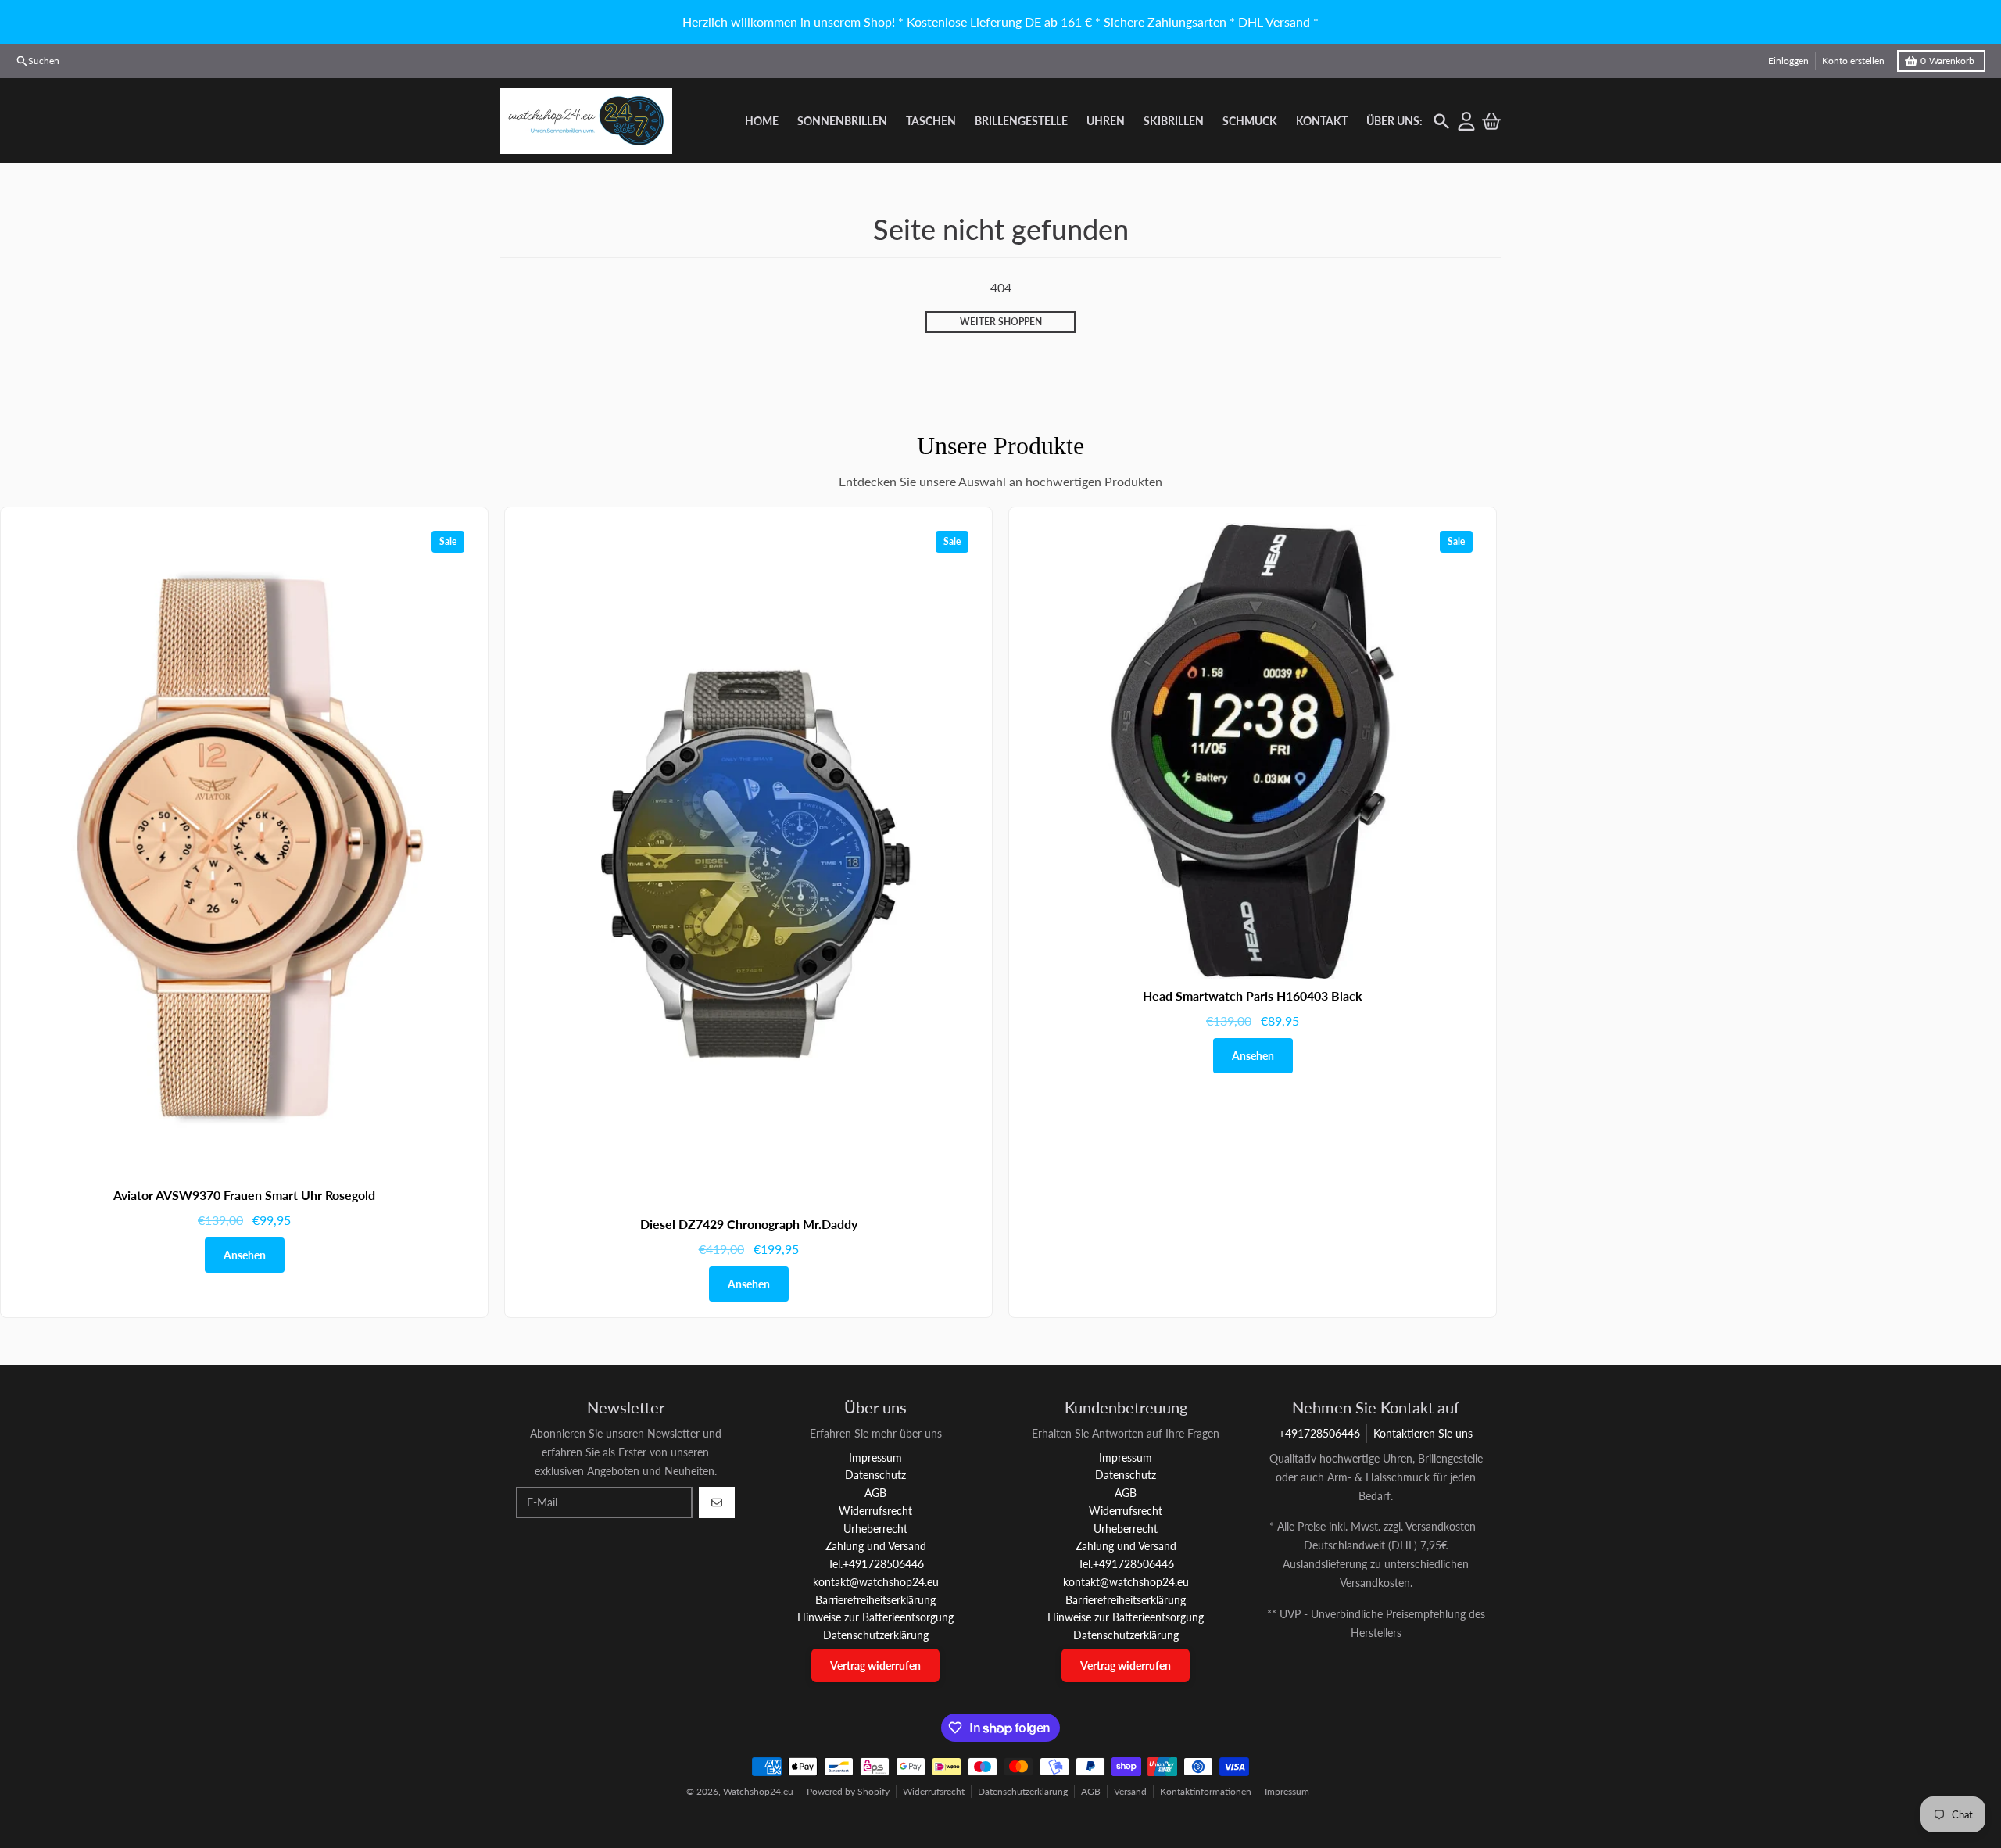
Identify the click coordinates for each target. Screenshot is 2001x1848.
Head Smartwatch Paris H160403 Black (1253, 996)
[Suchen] (1441, 121)
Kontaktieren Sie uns (1423, 1433)
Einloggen (1788, 61)
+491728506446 (1319, 1433)
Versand (1130, 1791)
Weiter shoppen (1001, 322)
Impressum (1287, 1791)
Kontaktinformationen (1206, 1791)
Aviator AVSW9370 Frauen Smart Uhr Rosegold (244, 1195)
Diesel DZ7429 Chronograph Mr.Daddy (749, 1224)
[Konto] (1466, 121)
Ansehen (245, 1255)
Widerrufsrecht (934, 1791)
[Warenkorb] (1491, 121)
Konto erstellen (1853, 61)
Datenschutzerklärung (1023, 1791)
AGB (1091, 1791)
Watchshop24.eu (758, 1791)
